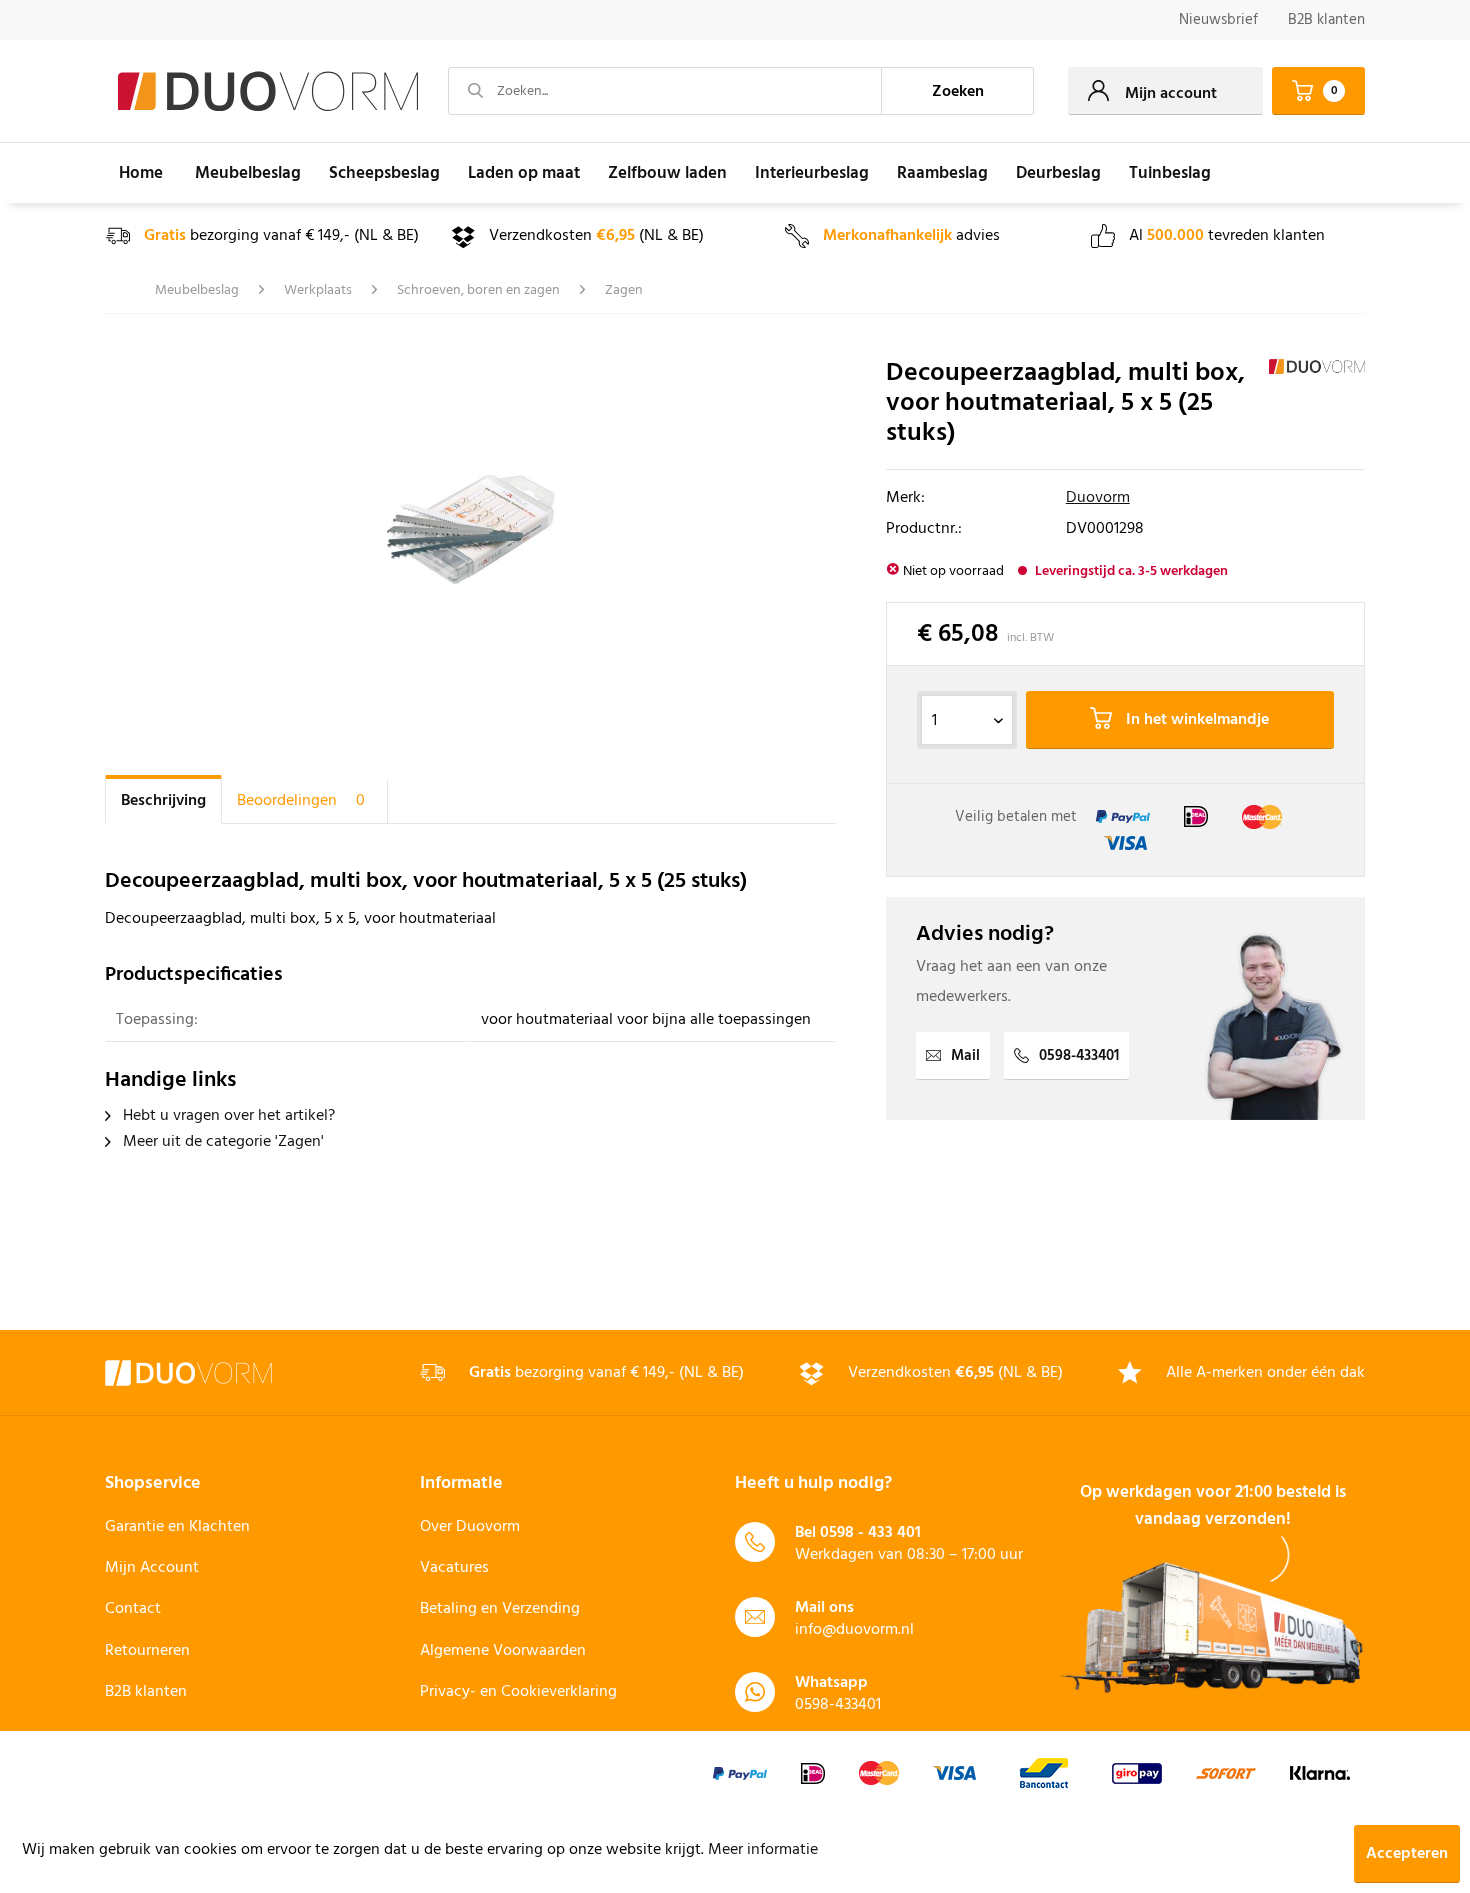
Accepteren (1407, 1854)
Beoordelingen (301, 801)
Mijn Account (152, 1568)
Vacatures (454, 1568)
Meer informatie (763, 1850)
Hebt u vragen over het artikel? (227, 1116)
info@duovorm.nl (854, 1630)
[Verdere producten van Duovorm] (1317, 394)
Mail (965, 1056)
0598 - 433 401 (870, 1533)
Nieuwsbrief (1218, 20)
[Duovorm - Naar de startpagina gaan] (268, 92)
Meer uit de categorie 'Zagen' (221, 1142)
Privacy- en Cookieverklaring (518, 1692)
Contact (133, 1609)
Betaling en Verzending (500, 1609)
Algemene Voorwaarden (503, 1651)
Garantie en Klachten (177, 1527)
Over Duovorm (470, 1527)
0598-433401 (1079, 1056)
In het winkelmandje (1195, 720)
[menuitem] (1218, 20)
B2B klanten (1326, 20)
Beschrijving (163, 801)
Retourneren (147, 1651)
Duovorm (1098, 498)
